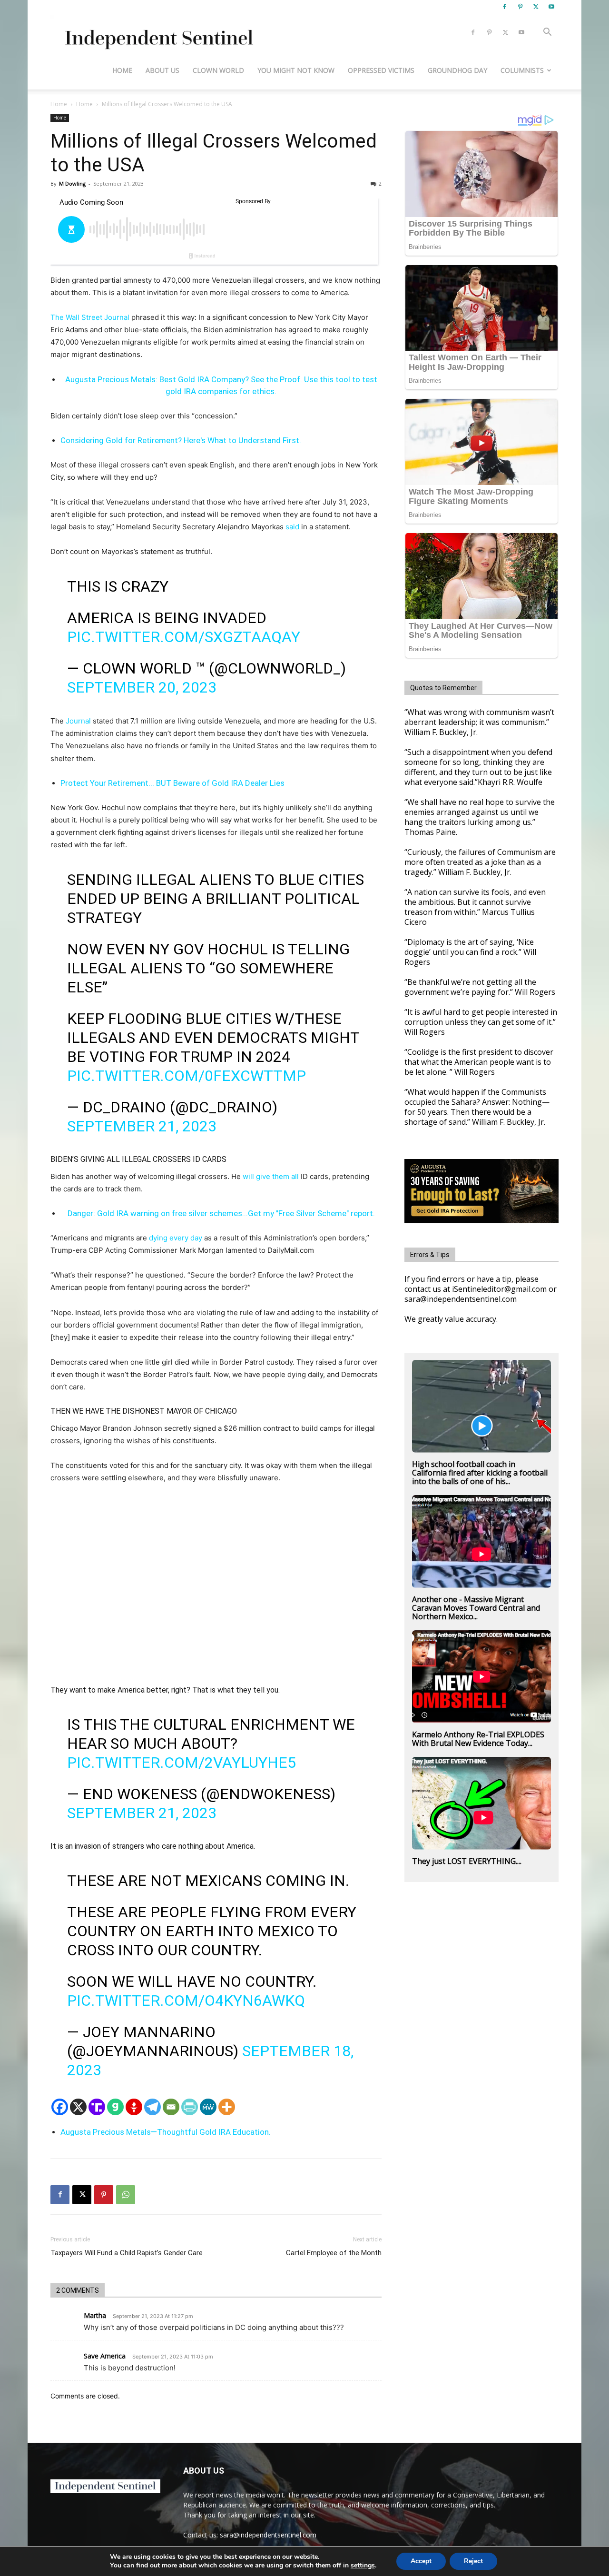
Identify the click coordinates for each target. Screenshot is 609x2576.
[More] (227, 2107)
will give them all (271, 1176)
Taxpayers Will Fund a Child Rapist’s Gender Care (127, 2253)
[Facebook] (504, 7)
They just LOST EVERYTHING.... (467, 1861)
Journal (78, 721)
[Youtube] (551, 7)
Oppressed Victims (381, 70)
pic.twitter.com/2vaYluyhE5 (182, 1763)
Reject (473, 2561)
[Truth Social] (97, 2107)
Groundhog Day (457, 70)
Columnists (522, 70)
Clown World (218, 70)
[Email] (171, 2107)
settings (363, 2566)
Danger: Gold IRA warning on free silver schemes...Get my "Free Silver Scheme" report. (221, 1213)
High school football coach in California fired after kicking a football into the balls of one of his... (480, 1473)
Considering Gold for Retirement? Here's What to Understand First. (181, 440)
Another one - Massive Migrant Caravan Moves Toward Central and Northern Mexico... (476, 1608)
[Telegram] (152, 2107)
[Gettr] (134, 2107)
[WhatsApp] (126, 2195)
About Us (162, 70)
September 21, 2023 (142, 1126)
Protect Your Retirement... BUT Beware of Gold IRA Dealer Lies (172, 783)
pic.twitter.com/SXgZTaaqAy (184, 637)
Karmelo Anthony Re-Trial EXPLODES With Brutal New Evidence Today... (478, 1739)
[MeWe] (208, 2107)
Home (122, 70)
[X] (536, 7)
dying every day (176, 1238)
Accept (421, 2561)
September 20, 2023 (142, 687)
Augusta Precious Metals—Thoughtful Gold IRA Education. (166, 2132)
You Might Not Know (296, 70)
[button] (547, 33)
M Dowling (72, 183)
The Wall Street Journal (90, 317)
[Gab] (115, 2107)
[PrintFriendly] (190, 2107)
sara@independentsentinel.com (268, 2535)
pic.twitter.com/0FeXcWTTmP (187, 1076)
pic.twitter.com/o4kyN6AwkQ (186, 2001)
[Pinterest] (520, 7)
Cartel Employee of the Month (334, 2253)
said (291, 527)
